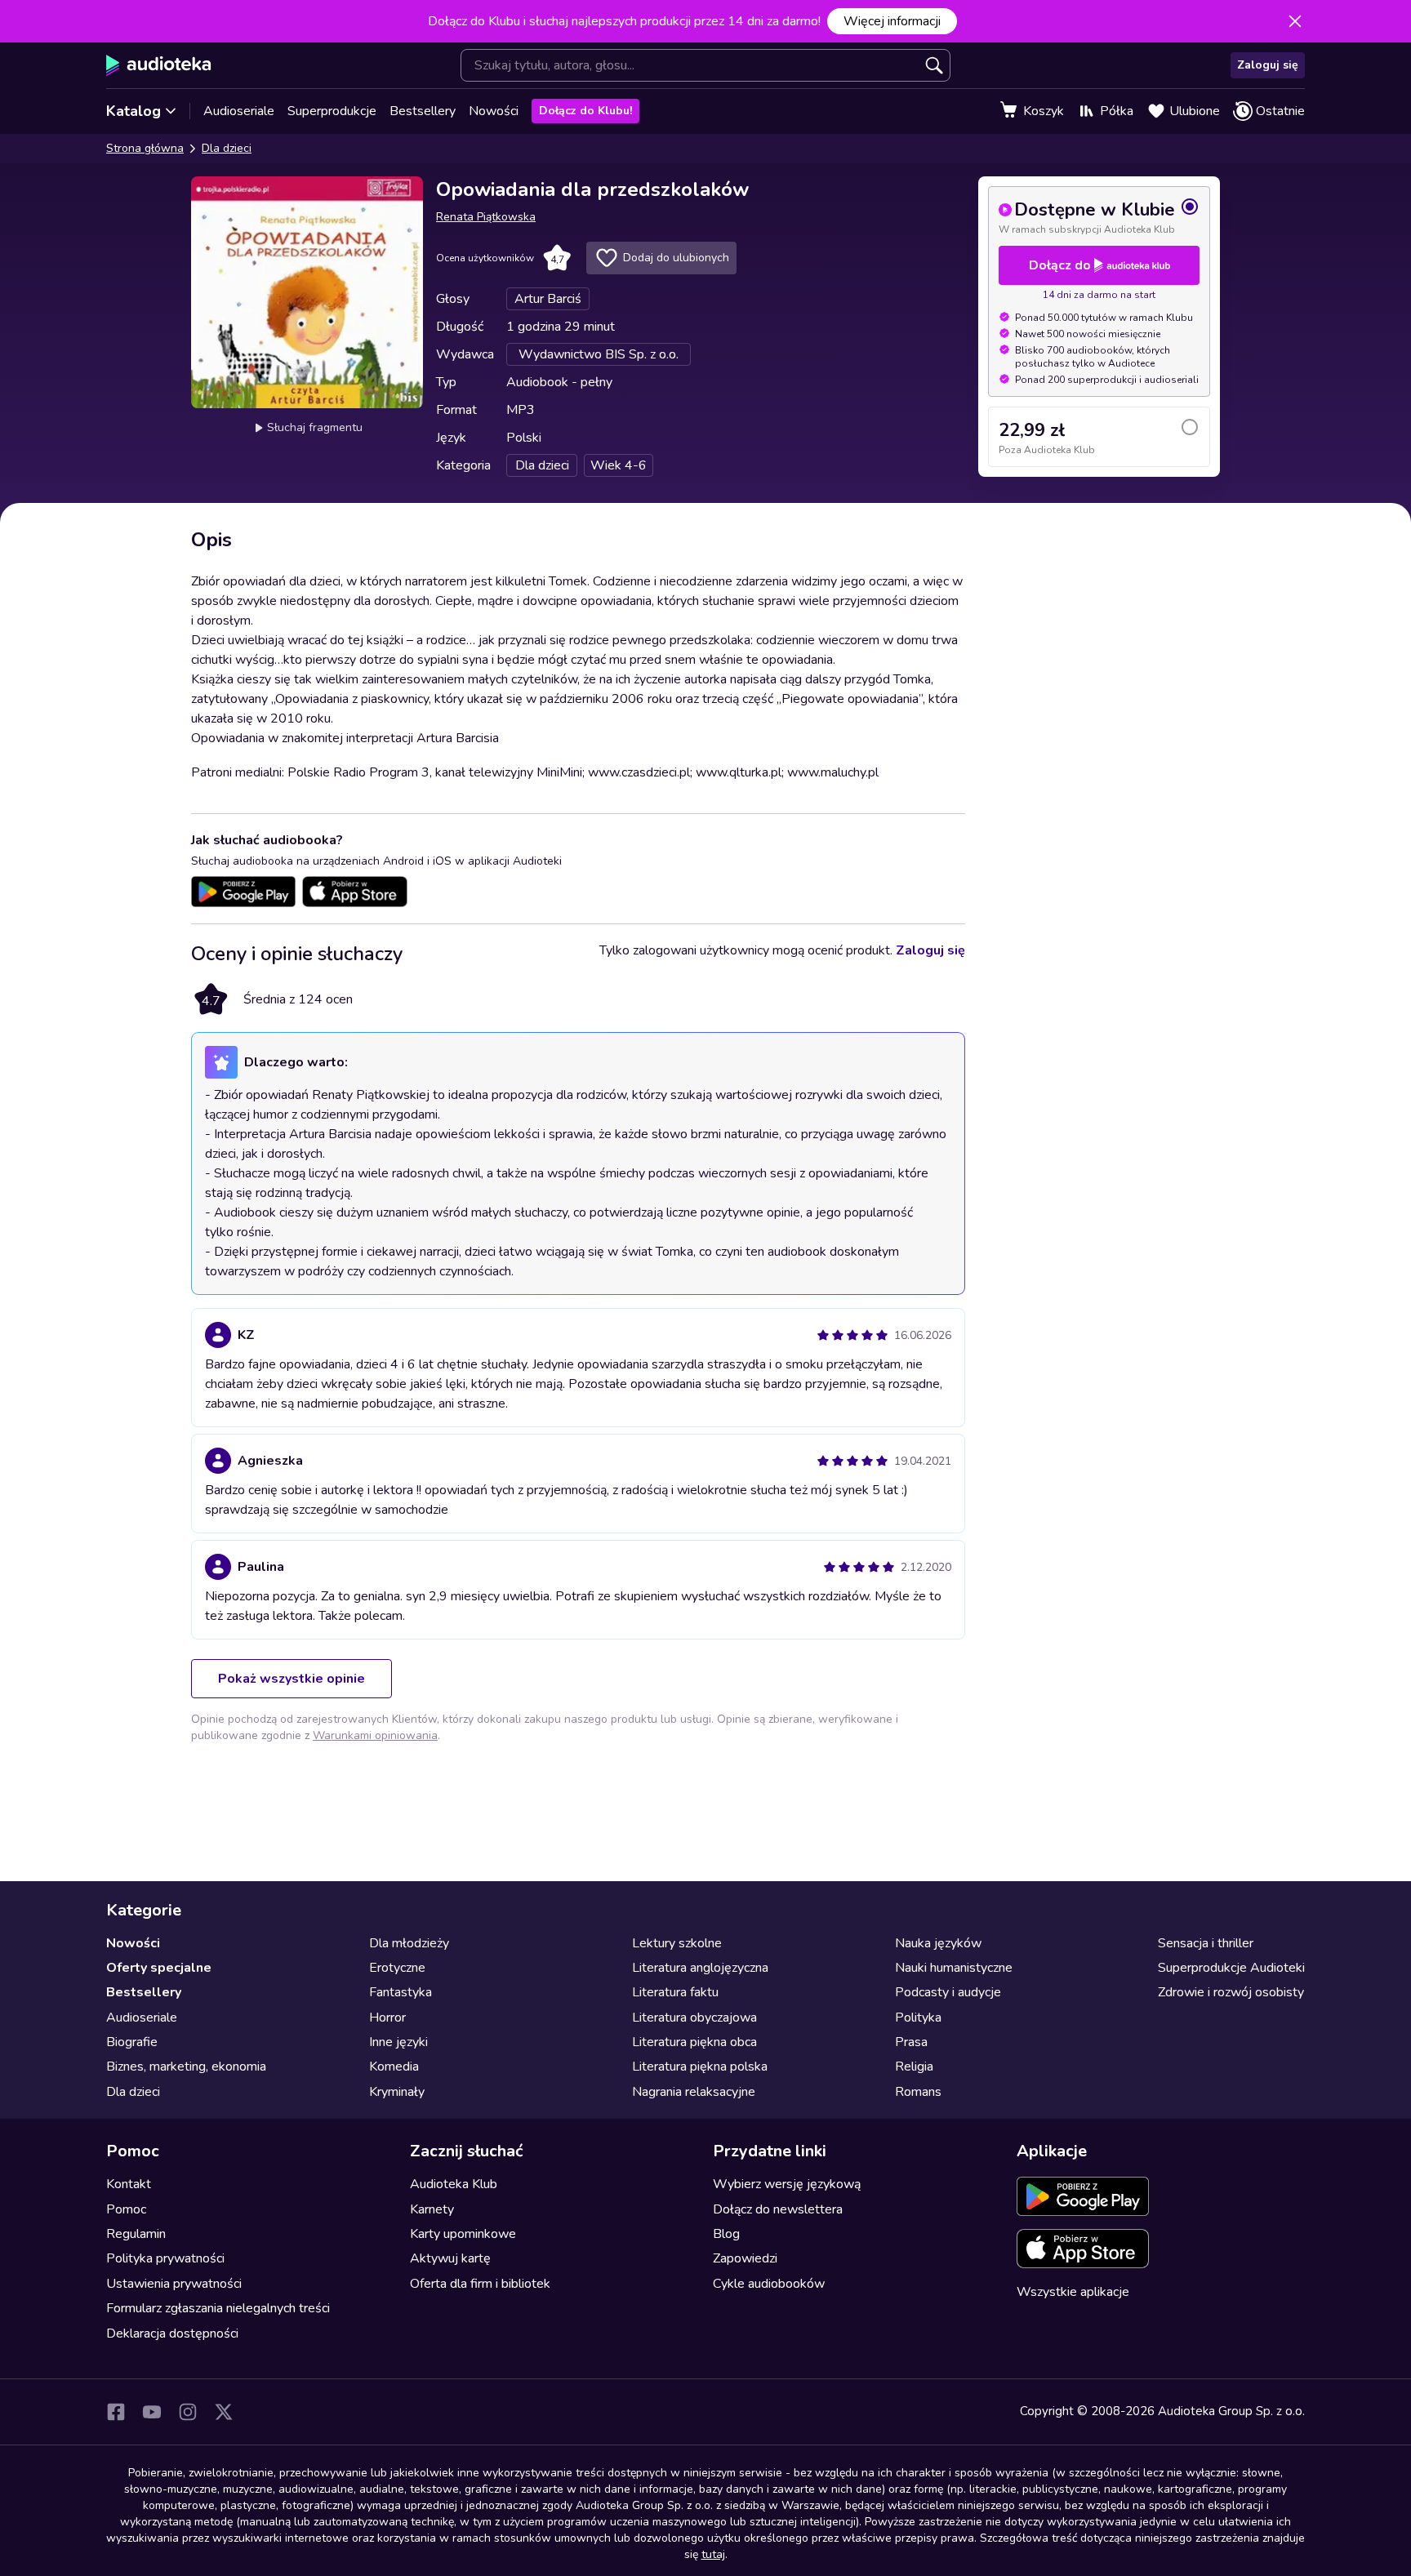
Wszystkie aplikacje (1073, 2292)
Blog (726, 2234)
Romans (918, 2092)
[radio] (1099, 216)
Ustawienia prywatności (174, 2284)
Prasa (911, 2042)
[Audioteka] (159, 65)
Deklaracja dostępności (172, 2334)
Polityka (918, 2018)
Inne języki (398, 2042)
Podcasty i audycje (948, 1992)
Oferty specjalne (159, 1968)
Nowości (494, 111)
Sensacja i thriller (1206, 1943)
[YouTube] (152, 2412)
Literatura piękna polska (700, 2067)
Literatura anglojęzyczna (700, 1968)
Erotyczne (397, 1968)
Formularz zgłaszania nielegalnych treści (218, 2308)
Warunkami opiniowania (375, 1735)
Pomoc (126, 2209)
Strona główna (145, 148)
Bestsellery (423, 111)
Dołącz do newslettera (778, 2209)
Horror (387, 2018)
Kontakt (129, 2184)
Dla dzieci (227, 148)
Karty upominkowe (463, 2234)
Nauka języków (938, 1943)
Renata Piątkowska (486, 217)
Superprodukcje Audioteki (1231, 1968)
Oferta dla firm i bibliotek (480, 2284)
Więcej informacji (892, 21)
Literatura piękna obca (694, 2042)
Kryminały (397, 2092)
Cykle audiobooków (769, 2284)
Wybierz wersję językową (787, 2184)
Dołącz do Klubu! (585, 111)
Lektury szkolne (677, 1943)
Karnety (432, 2209)
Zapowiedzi (745, 2258)
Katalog (134, 111)
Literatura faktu (675, 1992)
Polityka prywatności (165, 2258)
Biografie (132, 2042)
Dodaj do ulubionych (676, 258)
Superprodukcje (332, 111)
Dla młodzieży (409, 1943)
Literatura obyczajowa (694, 2018)
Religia (914, 2067)
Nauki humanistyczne (954, 1968)
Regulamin (136, 2234)
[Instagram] (188, 2412)
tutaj (713, 2554)
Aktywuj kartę (450, 2258)
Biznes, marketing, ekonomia (186, 2067)
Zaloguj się (1268, 65)
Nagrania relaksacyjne (694, 2092)
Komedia (394, 2067)
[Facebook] (116, 2412)
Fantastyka (401, 1992)
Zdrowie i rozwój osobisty (1231, 1992)
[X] (224, 2412)
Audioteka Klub (454, 2184)
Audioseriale (239, 111)
